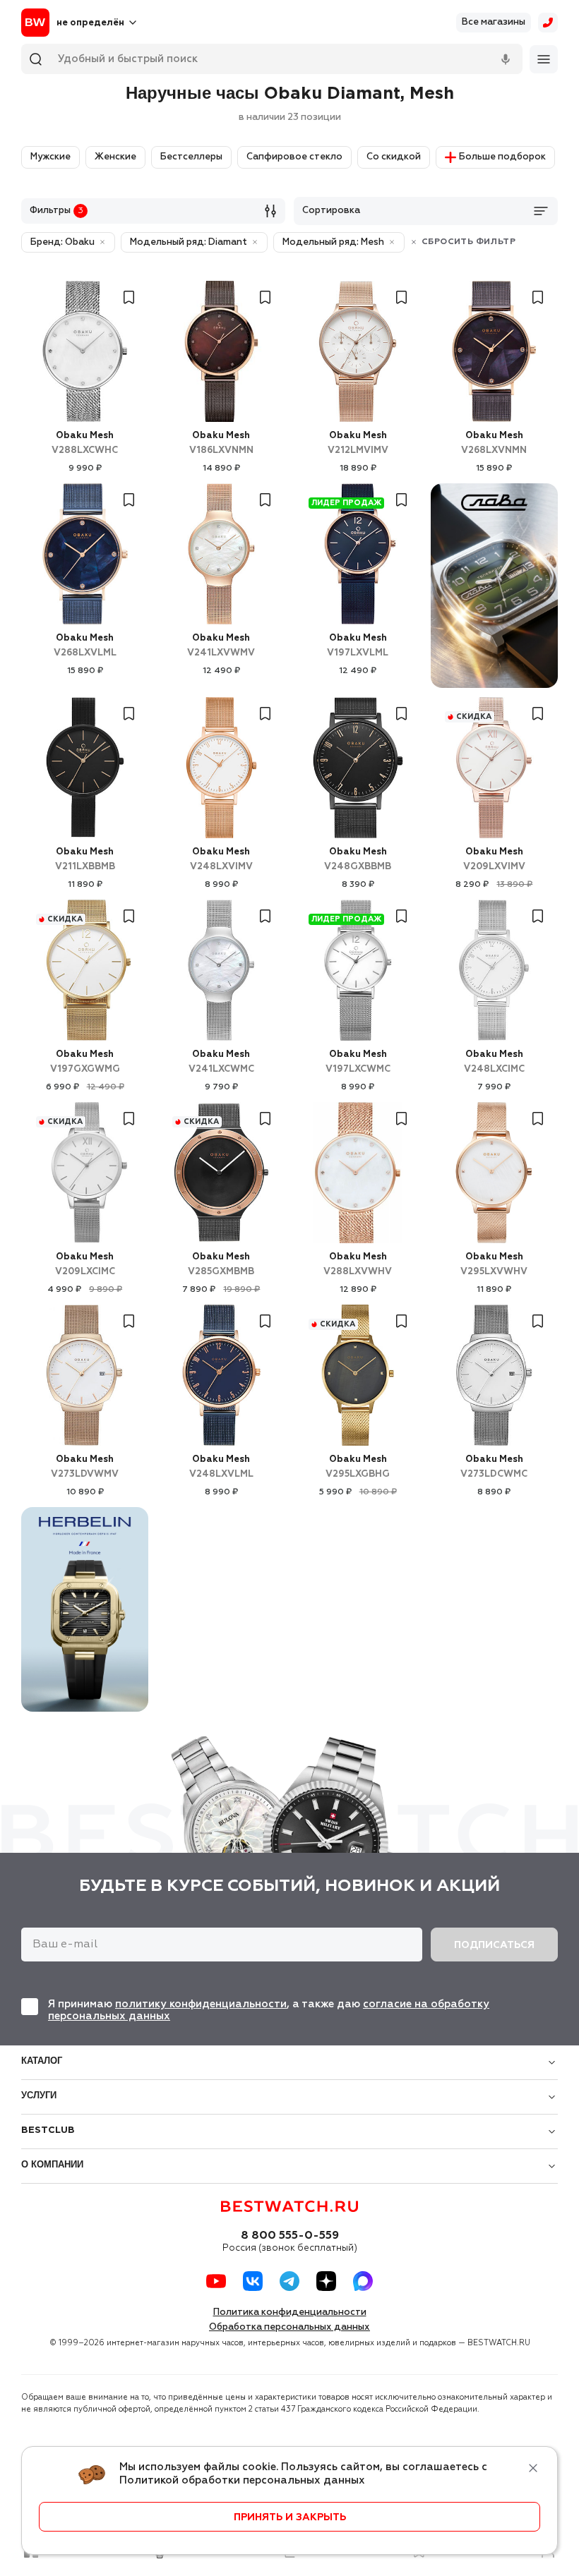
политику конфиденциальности (201, 2004)
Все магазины (494, 22)
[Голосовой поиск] (506, 59)
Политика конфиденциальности (290, 2312)
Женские (115, 157)
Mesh (85, 443)
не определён (90, 23)
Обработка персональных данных (289, 2327)
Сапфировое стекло (294, 157)
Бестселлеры (191, 157)
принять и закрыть (290, 2517)
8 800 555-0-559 (290, 2236)
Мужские (50, 157)
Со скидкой (394, 157)
